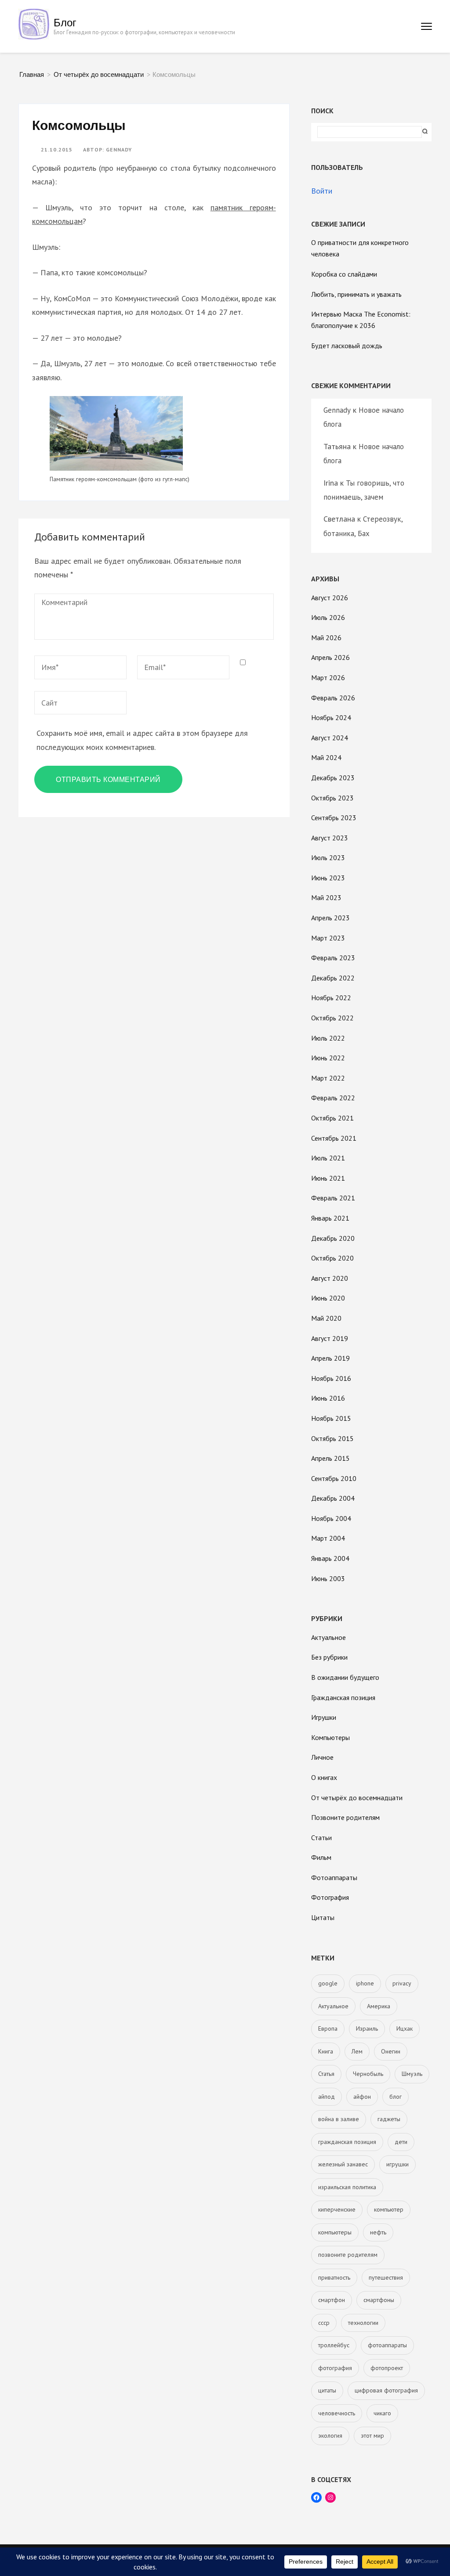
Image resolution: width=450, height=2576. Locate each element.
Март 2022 (328, 1078)
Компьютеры (330, 1737)
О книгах (324, 1777)
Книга (326, 2051)
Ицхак (405, 2028)
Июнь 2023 (328, 878)
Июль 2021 (328, 1158)
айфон (362, 2097)
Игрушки (324, 1717)
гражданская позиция (347, 2142)
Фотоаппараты (334, 1877)
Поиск (322, 111)
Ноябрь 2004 (331, 1518)
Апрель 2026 (330, 657)
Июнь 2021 (328, 1178)
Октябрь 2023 (332, 798)
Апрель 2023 (330, 918)
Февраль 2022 (333, 1098)
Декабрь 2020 (333, 1238)
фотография (335, 2368)
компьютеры (335, 2232)
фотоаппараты (387, 2345)
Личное (322, 1757)
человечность (337, 2413)
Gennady (119, 150)
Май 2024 (326, 757)
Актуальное (328, 1637)
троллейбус (334, 2345)
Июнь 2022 (328, 1058)
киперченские (337, 2209)
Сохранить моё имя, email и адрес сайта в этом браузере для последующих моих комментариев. (142, 740)
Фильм (321, 1857)
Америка (379, 2006)
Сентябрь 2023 (334, 818)
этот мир (372, 2435)
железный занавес (343, 2164)
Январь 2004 (330, 1558)
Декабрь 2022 (333, 978)
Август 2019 (330, 1338)
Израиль (367, 2028)
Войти (322, 191)
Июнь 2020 (328, 1298)
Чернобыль (368, 2074)
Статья (326, 2074)
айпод (327, 2097)
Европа (328, 2028)
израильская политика (347, 2187)
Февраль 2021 (333, 1198)
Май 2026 (326, 638)
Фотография (330, 1897)
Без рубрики (329, 1657)
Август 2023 (330, 838)
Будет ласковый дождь (347, 346)
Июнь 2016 (328, 1398)
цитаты (327, 2390)
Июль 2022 (328, 1038)
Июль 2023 (328, 857)
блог (396, 2097)
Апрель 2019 (330, 1358)
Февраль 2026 (333, 698)
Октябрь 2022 (332, 1018)
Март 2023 (328, 938)
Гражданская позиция (343, 1697)
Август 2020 (330, 1278)
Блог (65, 22)
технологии (363, 2323)
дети (401, 2142)
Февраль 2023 (333, 958)
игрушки (397, 2164)
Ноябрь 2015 (331, 1418)
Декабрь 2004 (333, 1498)
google (328, 1983)
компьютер (389, 2209)
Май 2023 (326, 897)
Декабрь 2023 (333, 778)
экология (330, 2435)
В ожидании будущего (345, 1677)
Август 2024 (330, 738)
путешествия (386, 2277)
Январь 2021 (330, 1218)
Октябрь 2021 (332, 1118)
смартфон (332, 2300)
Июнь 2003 (328, 1578)
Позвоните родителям (345, 1817)
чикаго (382, 2413)
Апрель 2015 (330, 1458)
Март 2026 (328, 677)
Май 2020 (326, 1318)
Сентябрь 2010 (334, 1478)
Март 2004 (328, 1538)
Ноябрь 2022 (331, 998)
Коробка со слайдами (344, 274)
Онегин (391, 2051)
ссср (324, 2323)
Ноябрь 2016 (331, 1378)
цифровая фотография (386, 2390)
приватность (334, 2277)
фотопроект (387, 2368)
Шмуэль (412, 2074)
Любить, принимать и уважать (356, 294)
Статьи (321, 1837)
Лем (357, 2051)
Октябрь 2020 (332, 1258)
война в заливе (339, 2119)
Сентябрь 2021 (334, 1138)
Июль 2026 (328, 617)
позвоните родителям (348, 2255)
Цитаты (323, 1917)
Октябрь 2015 (332, 1438)
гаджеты (389, 2119)
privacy (402, 1983)
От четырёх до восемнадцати (357, 1798)
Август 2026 (330, 598)
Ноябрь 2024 (331, 717)
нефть (378, 2232)
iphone (365, 1983)
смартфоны (379, 2300)
